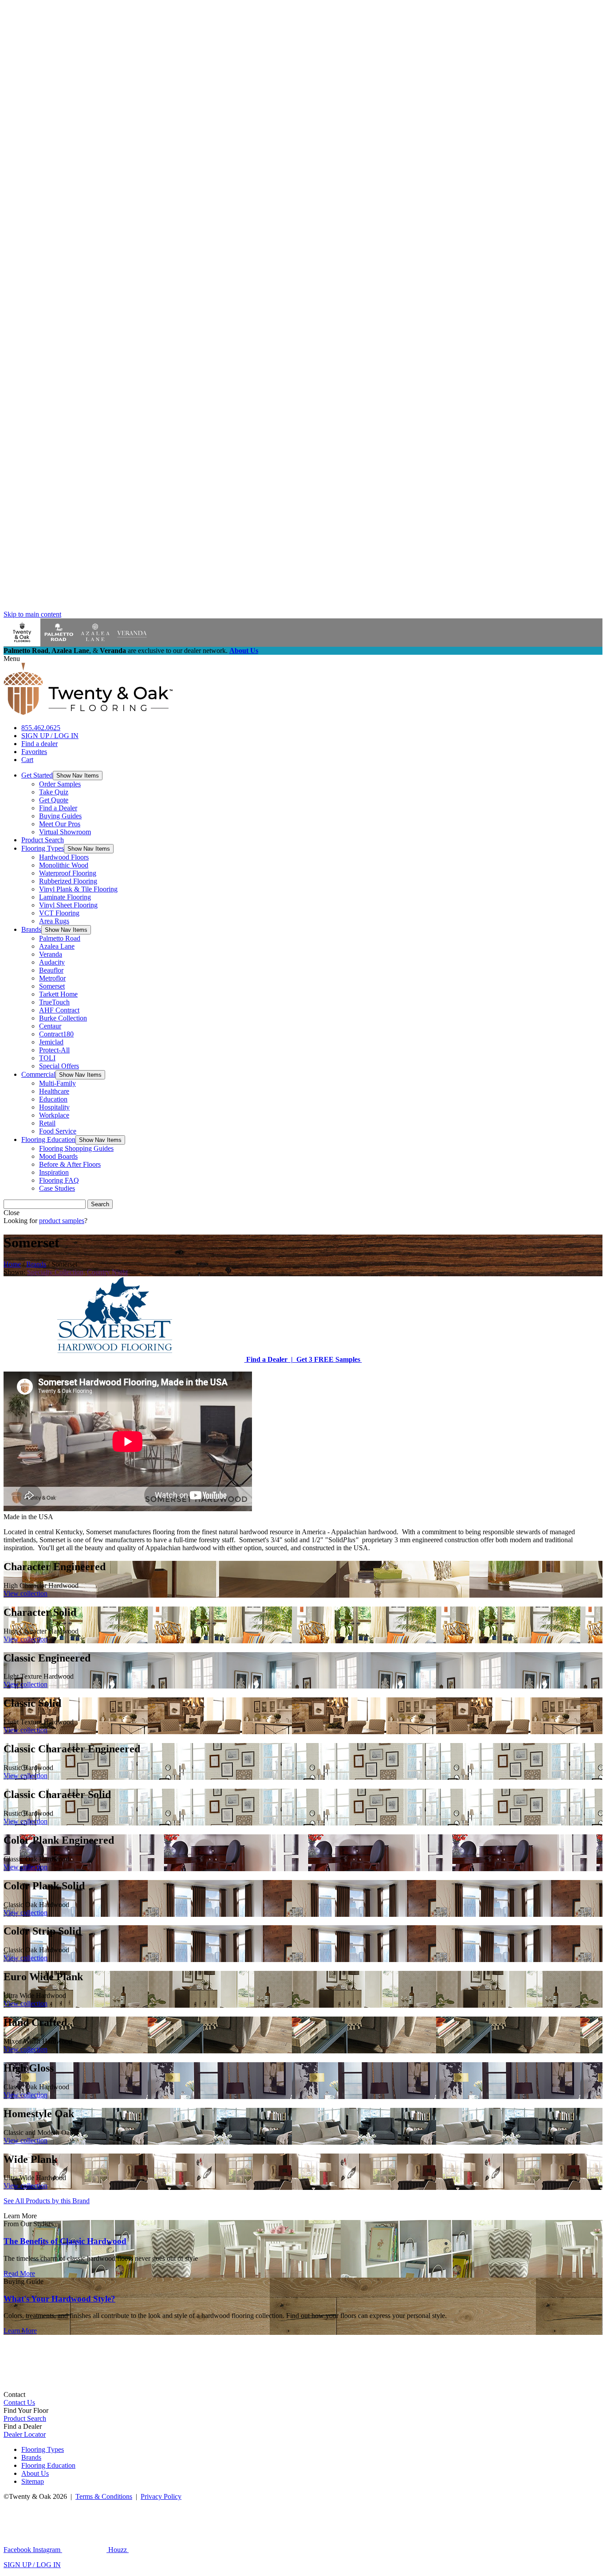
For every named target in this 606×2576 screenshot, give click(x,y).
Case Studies (57, 1188)
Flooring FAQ (59, 1180)
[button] (78, 776)
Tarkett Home (58, 994)
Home (12, 1264)
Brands (31, 929)
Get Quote (54, 800)
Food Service (58, 1131)
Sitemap (33, 2481)
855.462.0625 (41, 728)
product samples (62, 1221)
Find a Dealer (58, 808)
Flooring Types (43, 848)
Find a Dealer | (269, 1359)
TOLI (47, 1058)
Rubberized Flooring (68, 881)
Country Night (107, 1272)
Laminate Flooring (65, 897)
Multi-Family (57, 1083)
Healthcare (54, 1091)
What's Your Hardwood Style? (59, 2299)
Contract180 (56, 1034)
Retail (47, 1123)
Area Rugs (54, 921)
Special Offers (59, 1066)
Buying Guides (60, 816)
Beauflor (51, 970)
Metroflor (52, 978)
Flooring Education (48, 1139)
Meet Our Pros (60, 824)
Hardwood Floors (64, 857)
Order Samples (60, 784)
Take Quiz (54, 792)
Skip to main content (32, 614)
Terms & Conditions (104, 2496)
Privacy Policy (161, 2496)
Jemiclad (51, 1042)
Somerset (52, 986)
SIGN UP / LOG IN (50, 736)
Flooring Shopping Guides (76, 1148)
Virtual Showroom (65, 832)
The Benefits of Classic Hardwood (65, 2241)
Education (53, 1099)
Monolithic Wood (64, 865)
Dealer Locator (25, 2434)
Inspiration (54, 1172)
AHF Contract (59, 1010)
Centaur (50, 1026)
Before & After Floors (70, 1164)
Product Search (43, 840)
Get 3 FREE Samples (327, 1359)
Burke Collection (63, 1018)
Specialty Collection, (56, 1272)
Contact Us (19, 2402)
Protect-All (54, 1050)
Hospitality (54, 1107)
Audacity (52, 962)
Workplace (54, 1115)
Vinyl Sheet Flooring (68, 905)
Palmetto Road (60, 938)
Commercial (38, 1074)
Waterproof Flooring (68, 873)
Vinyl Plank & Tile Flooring (78, 889)
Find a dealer (39, 744)
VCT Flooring (59, 913)
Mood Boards (58, 1156)
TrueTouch (54, 1002)
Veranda (51, 954)
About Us (244, 651)
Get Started (37, 775)
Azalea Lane (57, 946)
